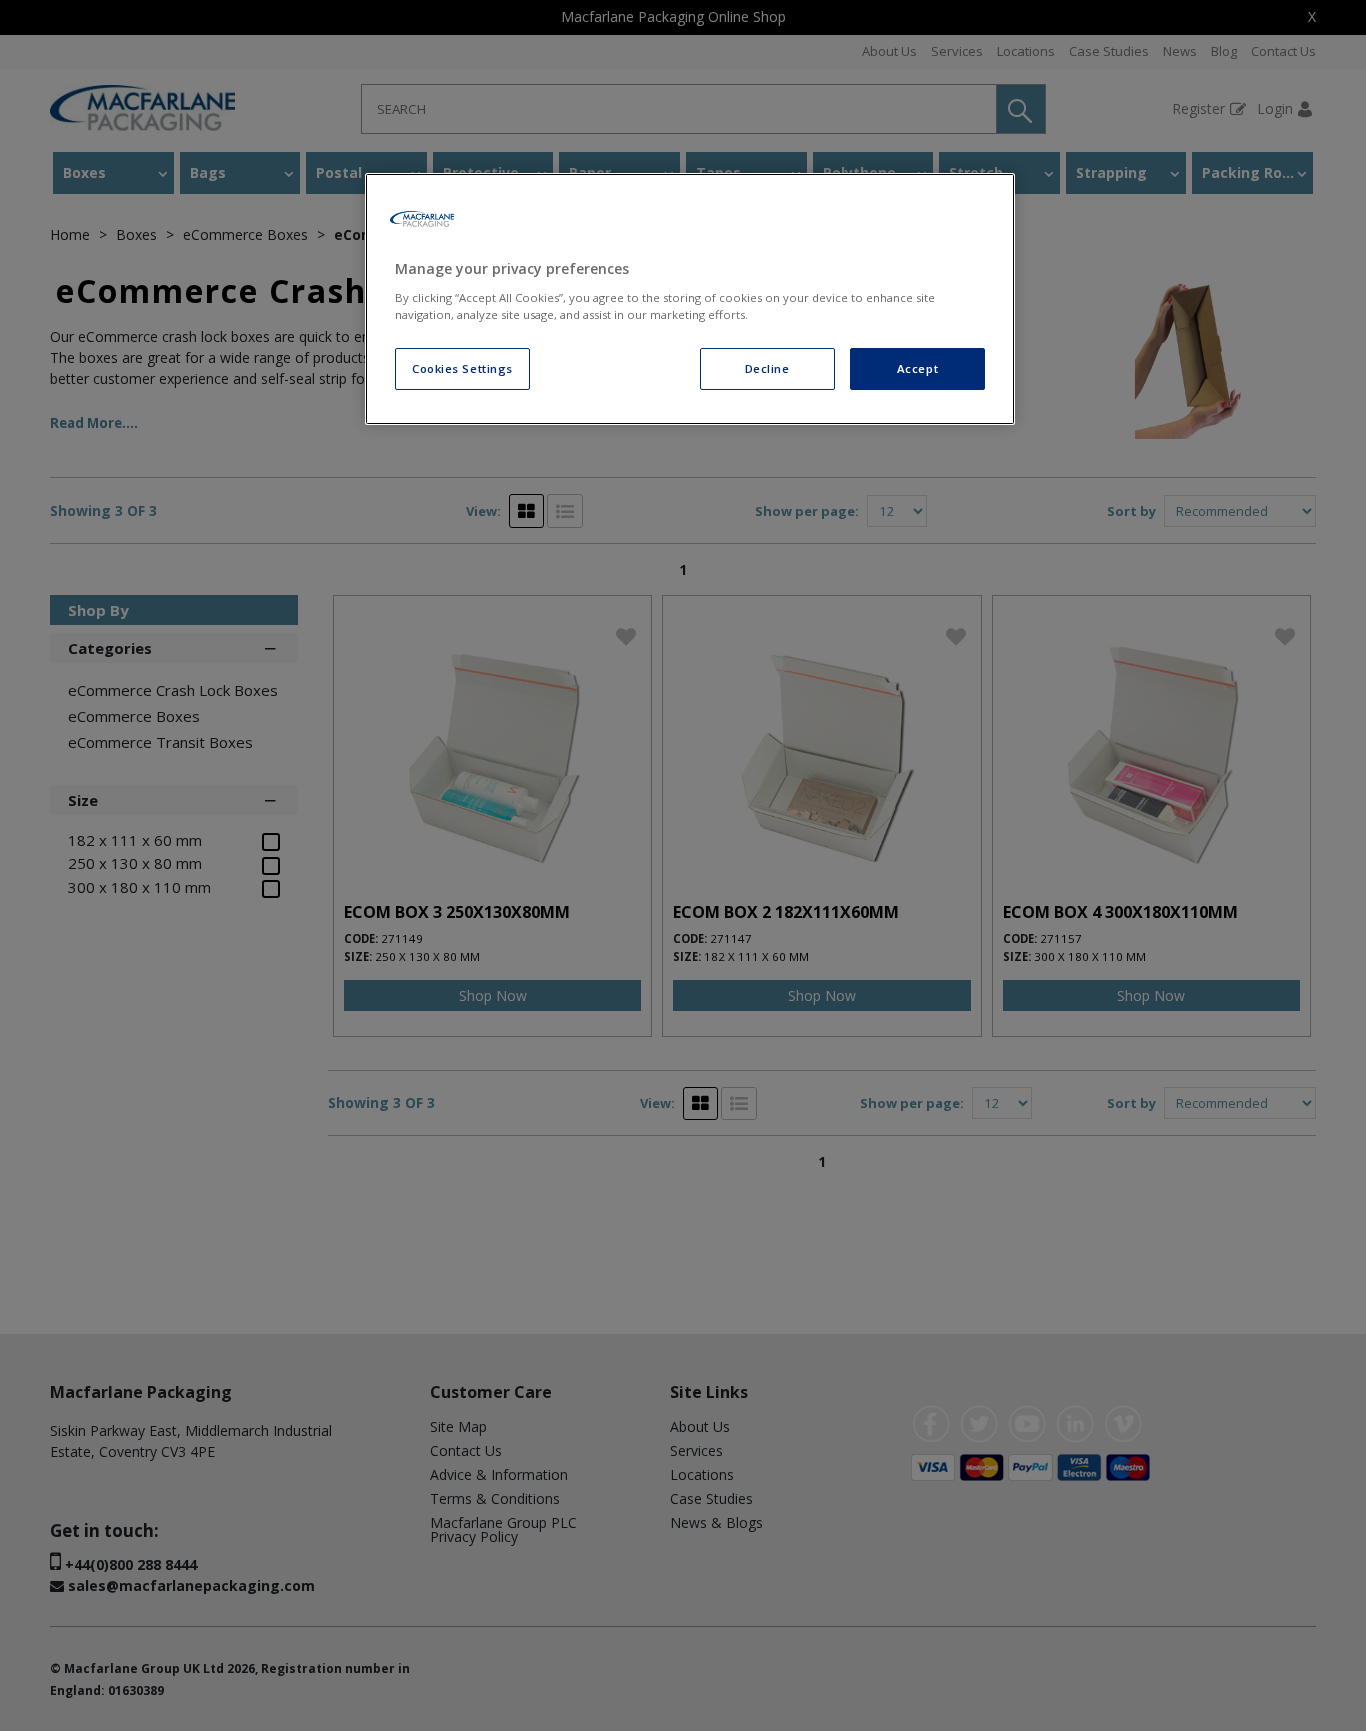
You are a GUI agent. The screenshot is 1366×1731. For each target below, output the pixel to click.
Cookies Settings (462, 368)
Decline (767, 368)
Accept (917, 368)
